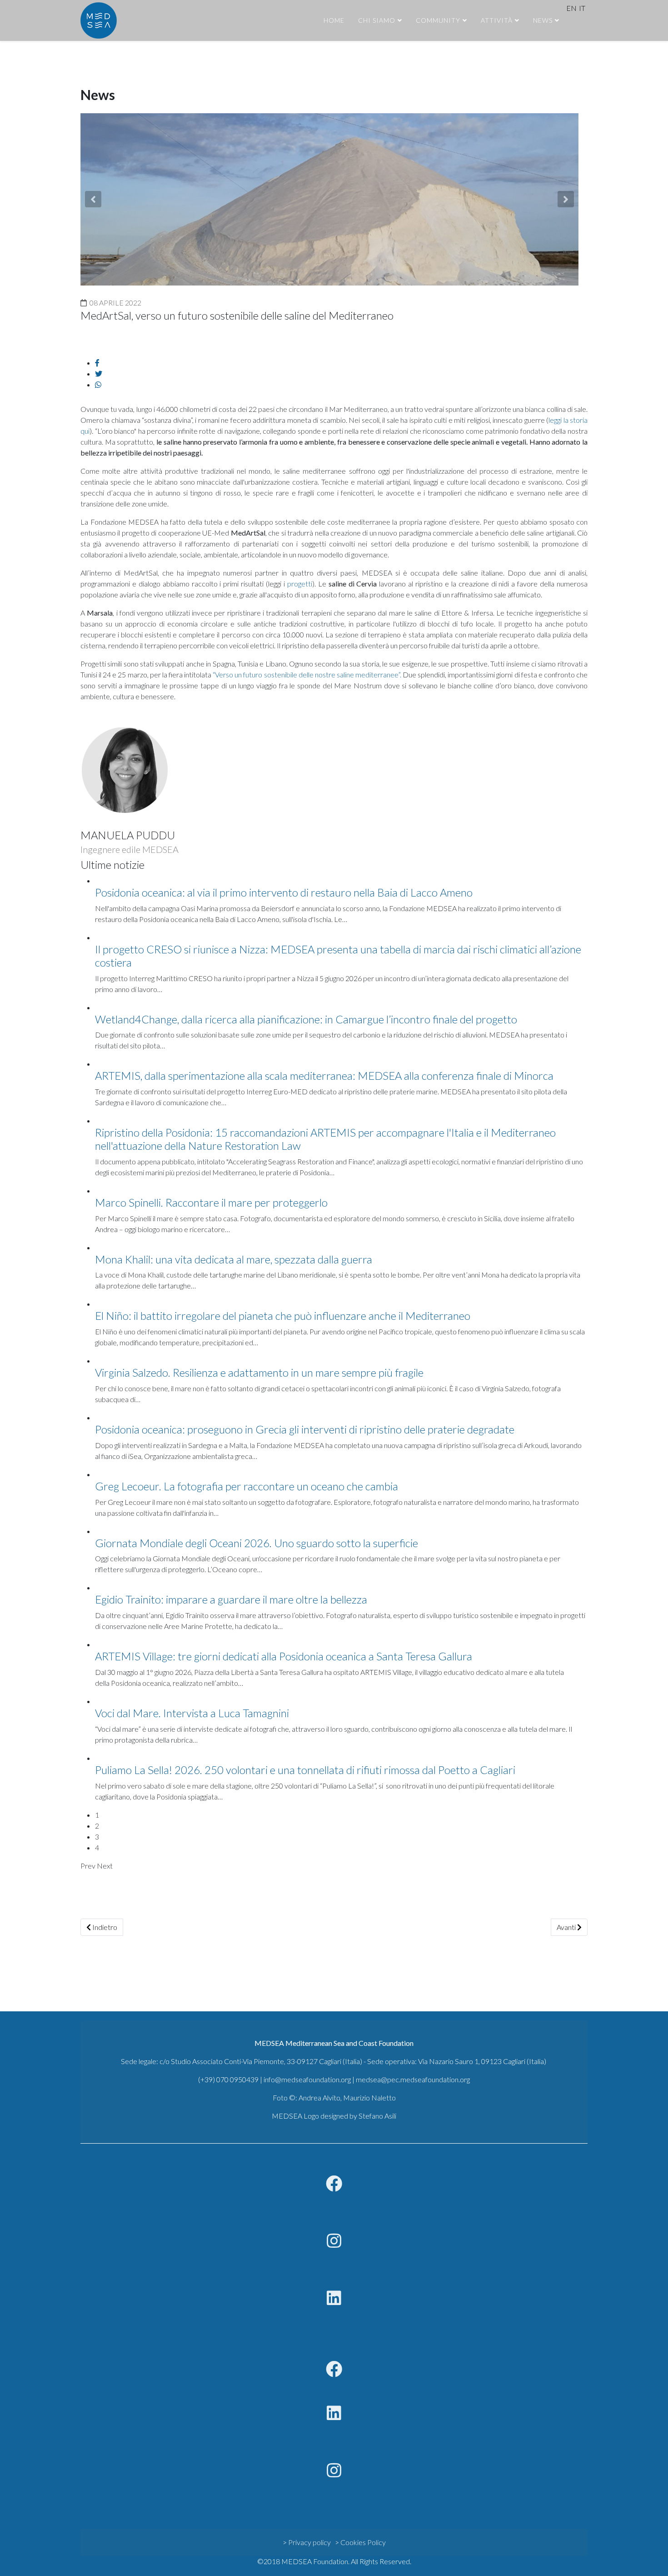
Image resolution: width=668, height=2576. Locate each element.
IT (582, 8)
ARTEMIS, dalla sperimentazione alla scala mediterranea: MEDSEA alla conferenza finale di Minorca (324, 1075)
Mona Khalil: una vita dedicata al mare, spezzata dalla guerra (234, 1259)
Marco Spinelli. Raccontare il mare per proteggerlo (211, 1202)
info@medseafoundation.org (307, 2079)
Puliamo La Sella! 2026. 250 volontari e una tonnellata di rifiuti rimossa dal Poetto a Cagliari (305, 1770)
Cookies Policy (363, 2542)
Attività (497, 20)
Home (334, 20)
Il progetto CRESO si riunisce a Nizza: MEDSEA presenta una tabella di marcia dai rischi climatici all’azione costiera (338, 956)
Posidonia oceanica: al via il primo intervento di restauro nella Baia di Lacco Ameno (284, 892)
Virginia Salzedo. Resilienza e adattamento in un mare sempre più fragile (259, 1372)
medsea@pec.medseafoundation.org (413, 2079)
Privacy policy (309, 2542)
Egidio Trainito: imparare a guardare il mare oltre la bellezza (231, 1599)
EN (571, 8)
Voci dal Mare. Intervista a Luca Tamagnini (192, 1713)
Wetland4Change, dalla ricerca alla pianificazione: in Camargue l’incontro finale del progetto (306, 1019)
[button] (93, 199)
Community (438, 20)
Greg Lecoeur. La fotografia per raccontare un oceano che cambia (247, 1486)
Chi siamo (377, 20)
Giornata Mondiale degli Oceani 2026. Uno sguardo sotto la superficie (257, 1543)
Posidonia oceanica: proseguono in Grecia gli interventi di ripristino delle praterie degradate (305, 1429)
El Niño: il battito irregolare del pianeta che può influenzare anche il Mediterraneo (283, 1316)
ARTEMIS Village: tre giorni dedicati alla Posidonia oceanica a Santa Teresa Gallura (284, 1656)
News (543, 20)
